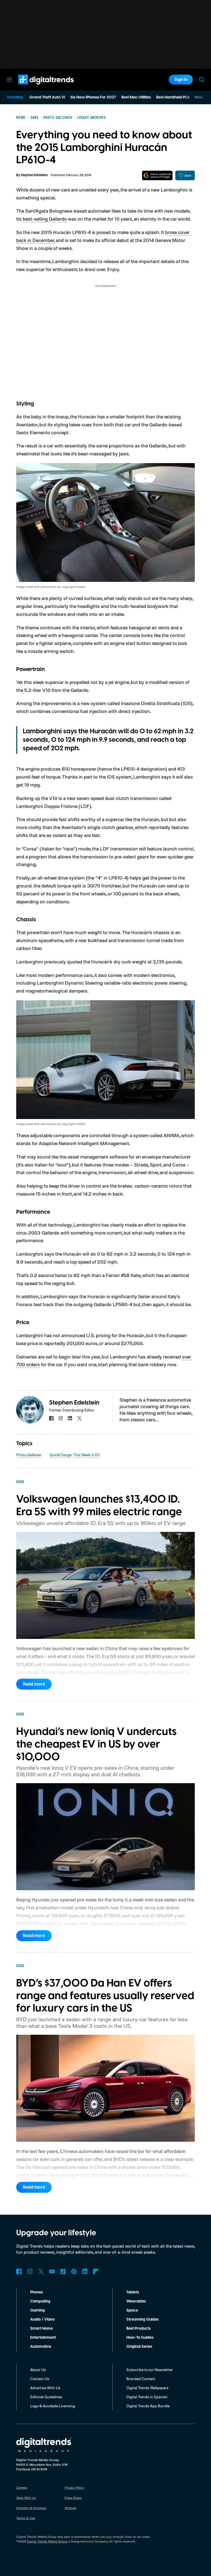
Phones (37, 2292)
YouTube (52, 2271)
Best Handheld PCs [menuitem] (173, 97)
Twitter (41, 2271)
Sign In (181, 80)
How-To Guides (140, 2338)
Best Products (138, 2329)
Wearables (136, 2301)
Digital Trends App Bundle (148, 2406)
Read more (34, 1684)
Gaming (38, 2310)
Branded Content (141, 2379)
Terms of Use (26, 2518)
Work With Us (26, 2498)
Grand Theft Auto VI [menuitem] (47, 97)
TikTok (63, 2271)
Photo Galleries (29, 1455)
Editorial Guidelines (46, 2397)
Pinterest (74, 2271)
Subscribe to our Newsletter (150, 2370)
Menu (9, 80)
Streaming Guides (142, 2319)
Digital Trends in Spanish (147, 2397)
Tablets (133, 2292)
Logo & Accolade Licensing (53, 2406)
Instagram (30, 2271)
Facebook (19, 2271)
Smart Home (41, 2329)
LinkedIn (85, 2271)
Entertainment (43, 2338)
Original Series (139, 2347)
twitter (79, 1418)
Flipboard (96, 2271)
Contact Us (40, 2379)
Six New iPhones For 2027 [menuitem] (93, 97)
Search (202, 80)
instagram (61, 1418)
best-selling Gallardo (45, 219)
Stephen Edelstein (34, 175)
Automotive (41, 2347)
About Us (38, 2370)
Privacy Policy (74, 2488)
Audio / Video (42, 2319)
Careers (22, 2488)
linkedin (70, 1418)
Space (132, 2310)
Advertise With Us (45, 2388)
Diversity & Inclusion (31, 2508)
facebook (51, 1418)
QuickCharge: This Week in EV (75, 1455)
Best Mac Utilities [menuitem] (136, 97)
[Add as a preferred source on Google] (157, 175)
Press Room (73, 2498)
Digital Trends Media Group (47, 2541)
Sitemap (70, 2508)
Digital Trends (36, 87)
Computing (40, 2301)
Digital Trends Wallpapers (147, 2388)
